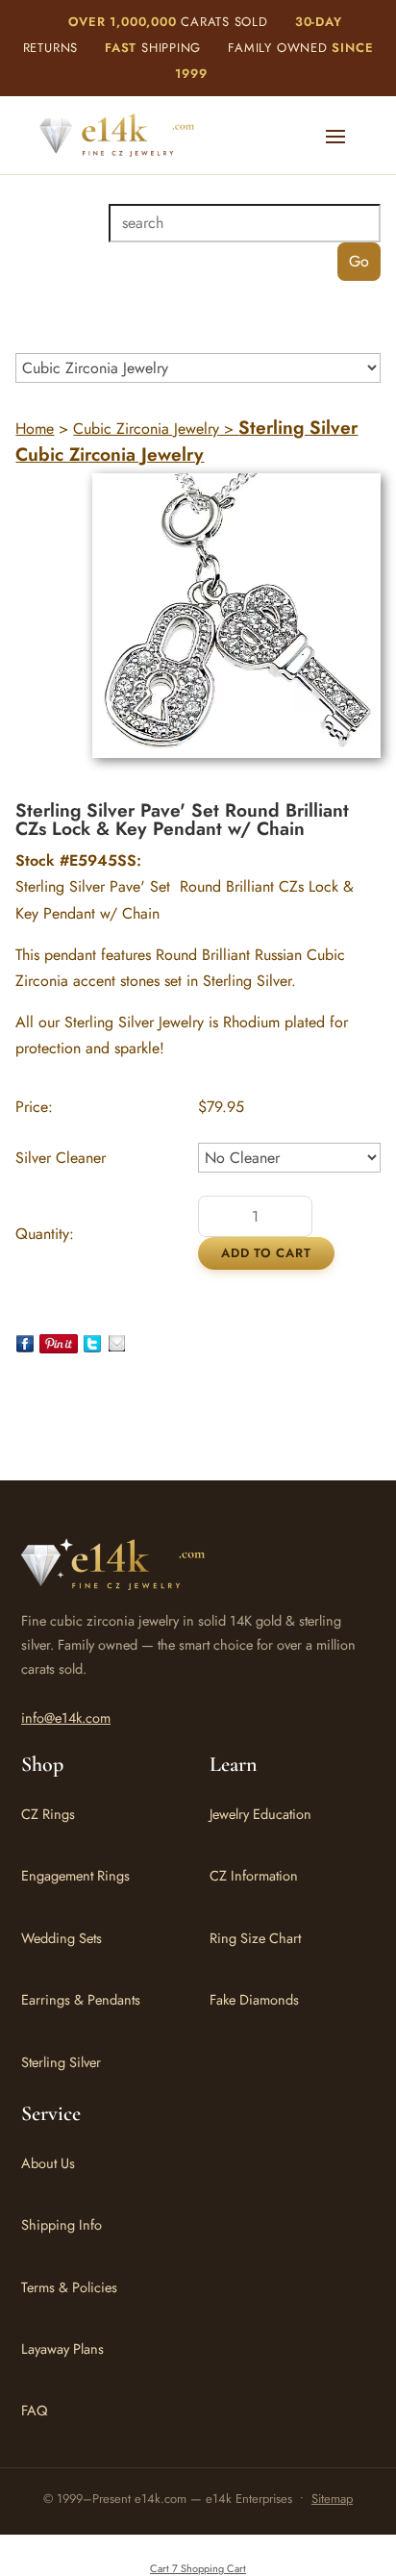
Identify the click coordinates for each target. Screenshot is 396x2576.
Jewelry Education (260, 1814)
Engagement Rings (75, 1875)
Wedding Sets (62, 1938)
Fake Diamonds (254, 1999)
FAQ (34, 2410)
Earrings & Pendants (81, 1999)
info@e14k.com (66, 1717)
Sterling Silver (61, 2062)
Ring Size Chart (255, 1938)
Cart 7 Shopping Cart (198, 2568)
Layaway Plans (62, 2349)
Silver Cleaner (61, 1158)
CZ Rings (48, 1814)
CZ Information (254, 1875)
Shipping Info (62, 2224)
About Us (48, 2163)
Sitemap (332, 2499)
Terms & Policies (69, 2287)
